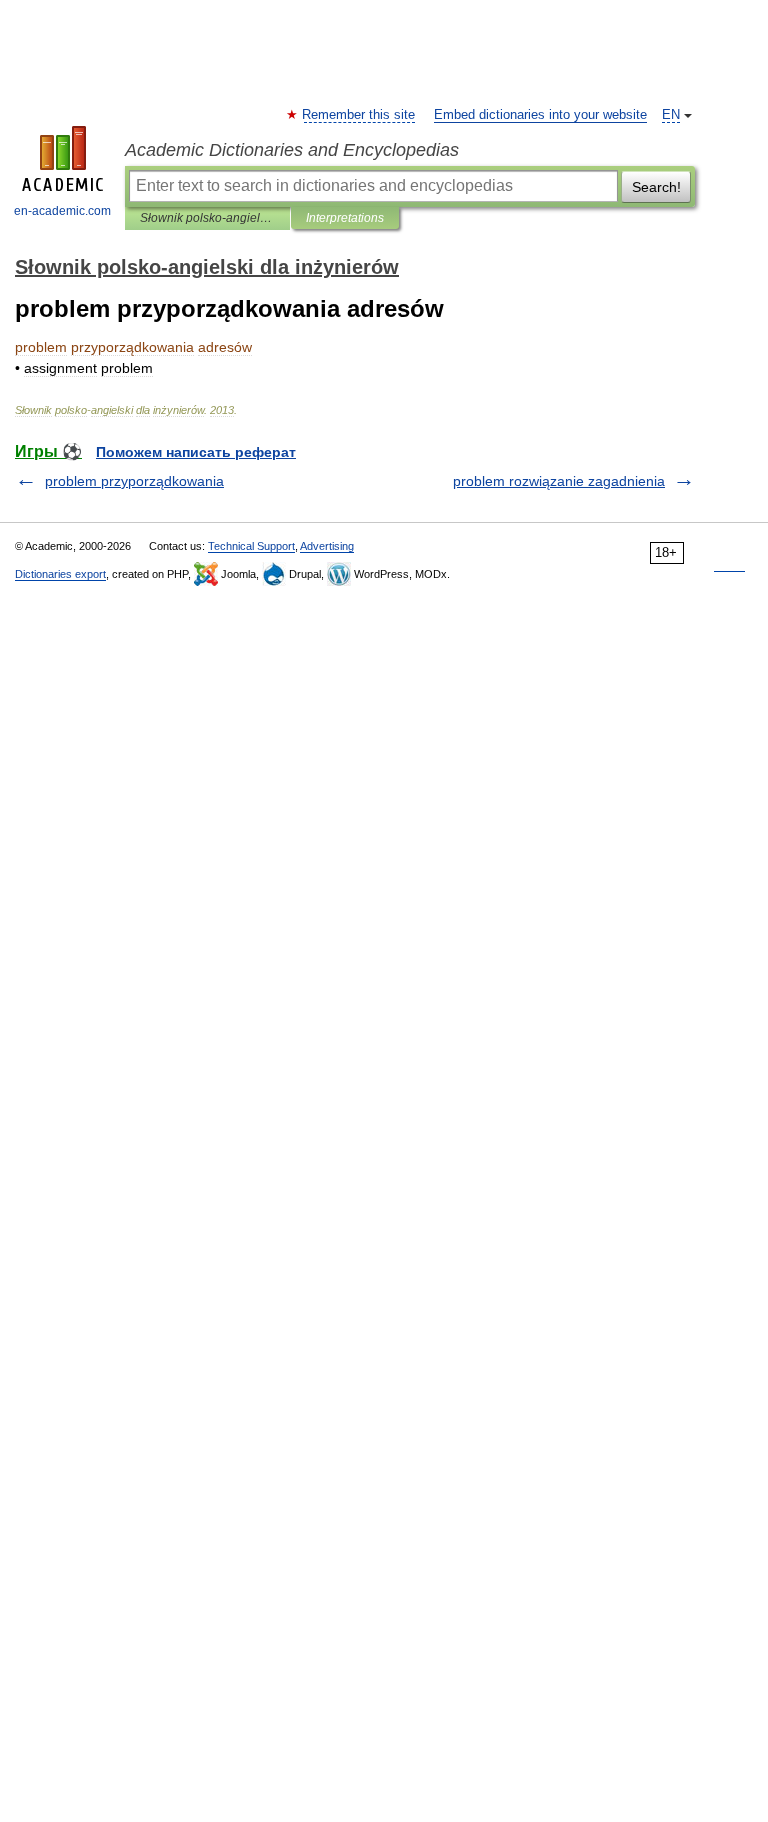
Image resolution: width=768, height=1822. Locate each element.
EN (671, 115)
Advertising (327, 546)
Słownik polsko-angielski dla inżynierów (207, 218)
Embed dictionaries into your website (540, 115)
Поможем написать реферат (196, 452)
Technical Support (251, 546)
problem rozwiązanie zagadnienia (559, 481)
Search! (656, 187)
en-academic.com (62, 211)
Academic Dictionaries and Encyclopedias (292, 150)
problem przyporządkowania (134, 481)
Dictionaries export (60, 574)
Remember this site (359, 115)
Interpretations (345, 218)
